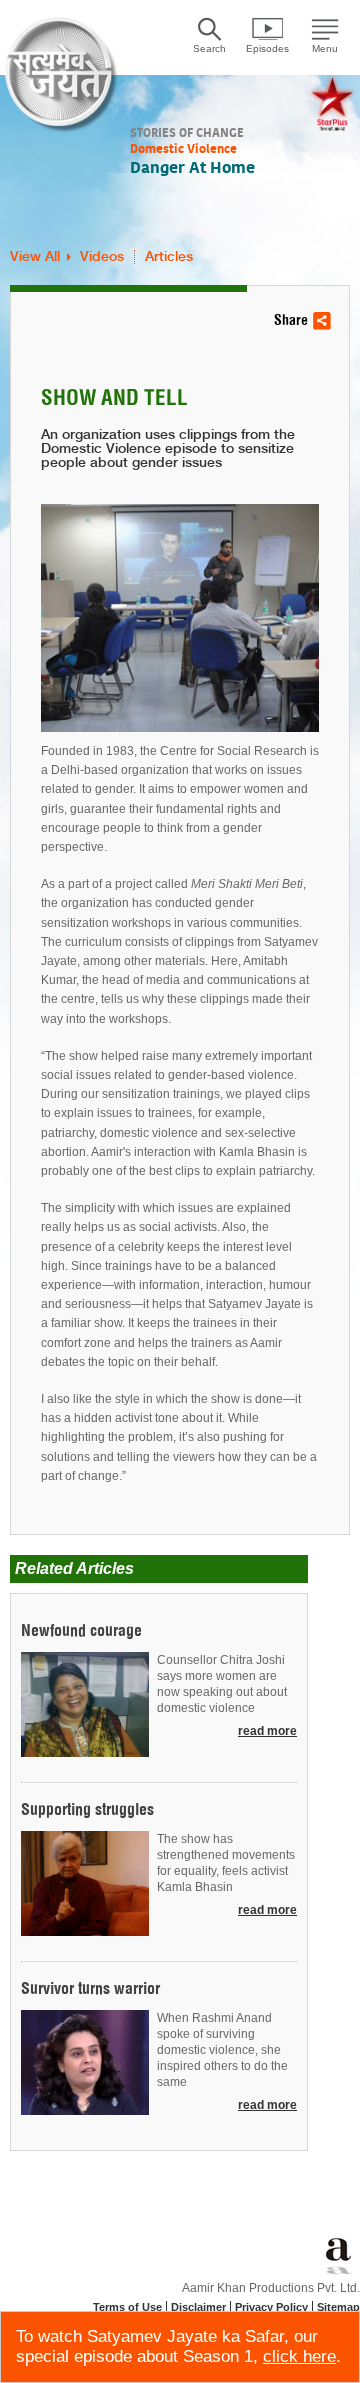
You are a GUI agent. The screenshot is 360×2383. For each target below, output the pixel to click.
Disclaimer (198, 2307)
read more (267, 1731)
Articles (169, 257)
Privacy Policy (271, 2307)
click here (299, 2356)
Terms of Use (127, 2307)
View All (35, 257)
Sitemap (338, 2307)
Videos (102, 257)
